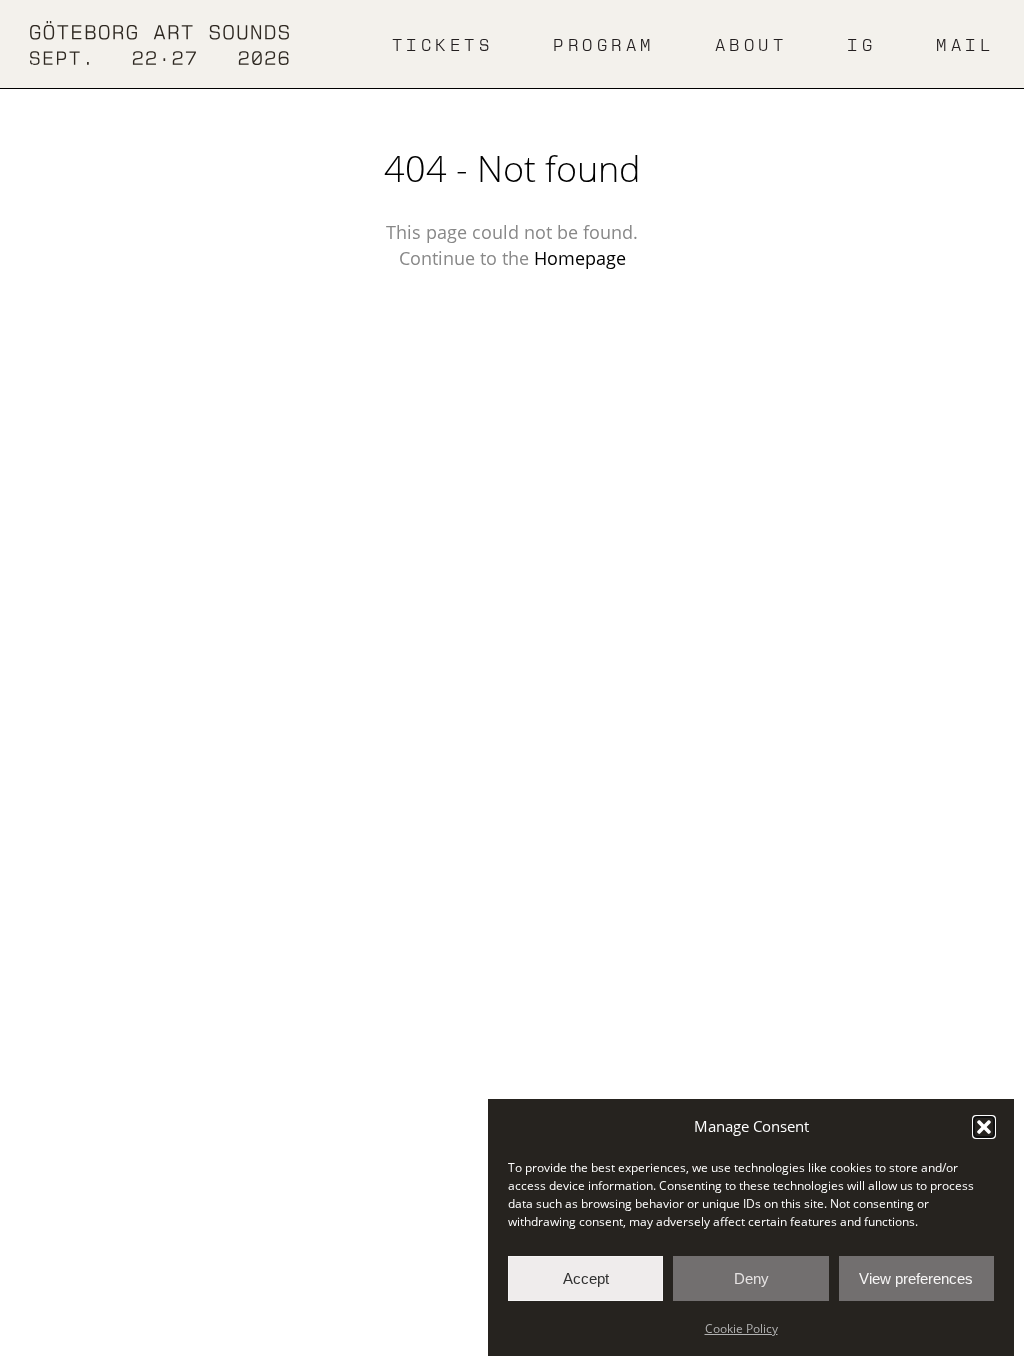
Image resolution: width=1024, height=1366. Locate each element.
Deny (751, 1278)
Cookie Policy (741, 1328)
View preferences (916, 1278)
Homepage (580, 258)
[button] (984, 1127)
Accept (586, 1278)
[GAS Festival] (159, 44)
